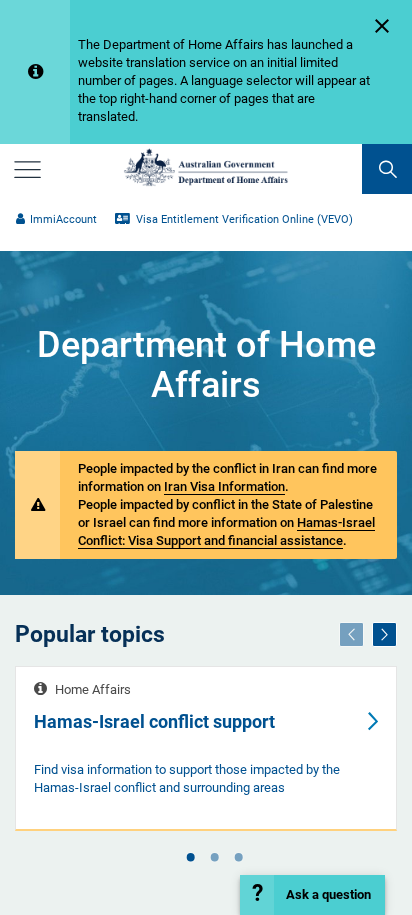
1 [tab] (190, 859)
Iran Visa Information (224, 486)
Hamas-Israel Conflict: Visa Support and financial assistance (226, 531)
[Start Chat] (312, 895)
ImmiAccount (63, 219)
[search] (387, 169)
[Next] (384, 634)
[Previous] (351, 634)
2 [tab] (214, 859)
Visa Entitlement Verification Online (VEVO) (243, 219)
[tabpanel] (206, 748)
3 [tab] (238, 859)
